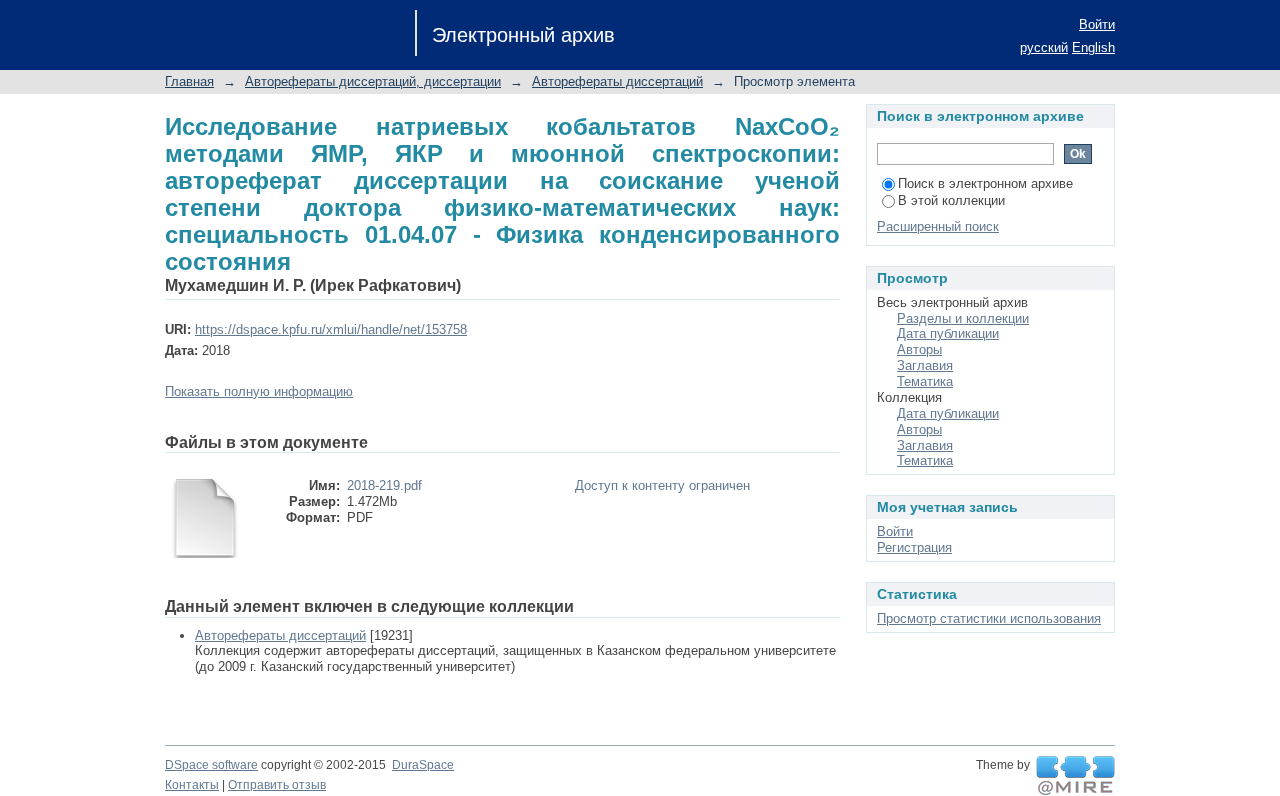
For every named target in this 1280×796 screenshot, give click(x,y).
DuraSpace (423, 765)
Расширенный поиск (938, 226)
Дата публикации (948, 333)
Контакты (192, 785)
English (1093, 47)
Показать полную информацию (259, 391)
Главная (189, 81)
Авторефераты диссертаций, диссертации (373, 81)
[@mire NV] (1075, 776)
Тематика (925, 381)
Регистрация (914, 547)
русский (1044, 47)
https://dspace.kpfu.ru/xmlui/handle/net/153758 (331, 329)
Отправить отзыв (277, 785)
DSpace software (211, 765)
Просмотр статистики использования (989, 618)
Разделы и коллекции (963, 318)
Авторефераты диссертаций (617, 81)
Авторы (919, 349)
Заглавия (925, 365)
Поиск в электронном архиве (985, 183)
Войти (1097, 24)
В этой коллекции (951, 200)
